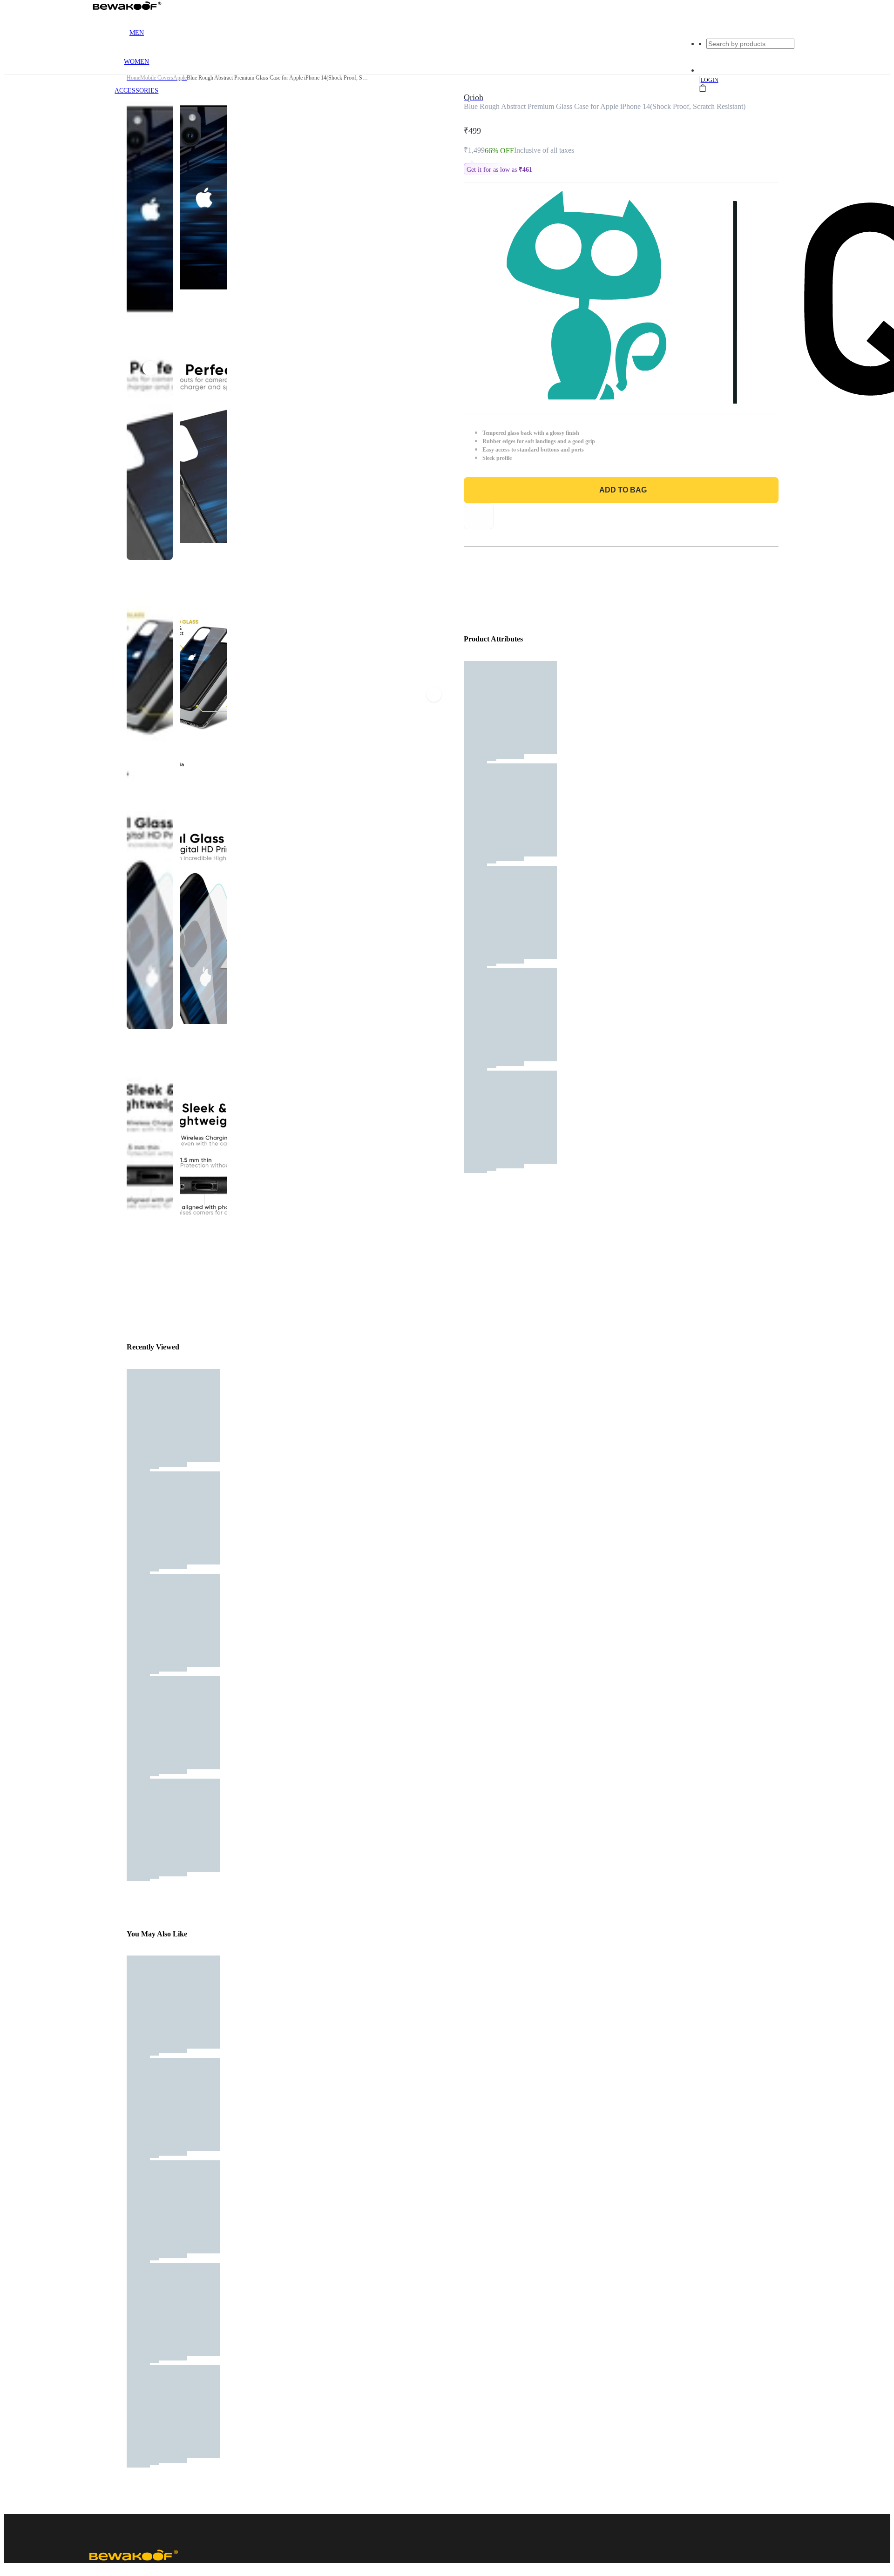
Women (136, 62)
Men (137, 33)
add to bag (623, 490)
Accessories (136, 91)
